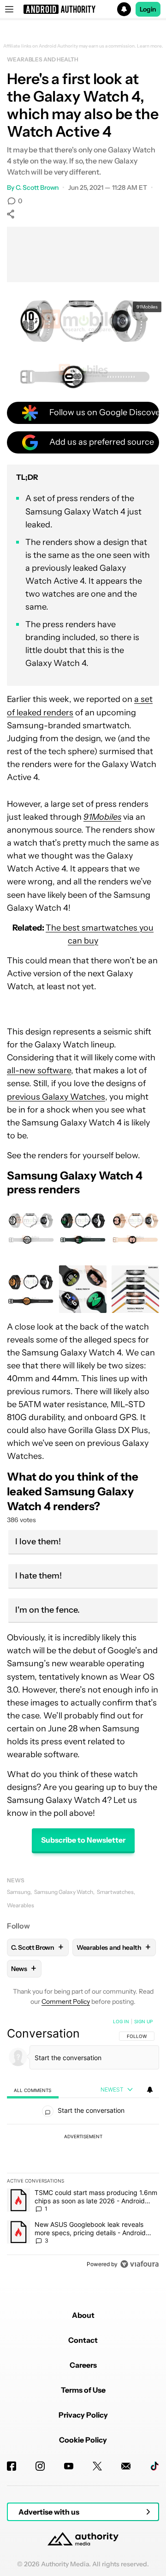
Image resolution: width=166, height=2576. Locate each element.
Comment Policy (66, 2002)
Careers (83, 2365)
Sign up (143, 2021)
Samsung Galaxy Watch (64, 1892)
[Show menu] (9, 9)
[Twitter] (97, 2466)
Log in (121, 2021)
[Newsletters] (126, 2466)
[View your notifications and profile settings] (150, 2090)
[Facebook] (12, 2466)
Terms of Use (83, 2390)
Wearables (21, 1905)
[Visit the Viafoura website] (139, 2264)
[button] (83, 9)
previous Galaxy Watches (56, 1097)
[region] (83, 2145)
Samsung (19, 1892)
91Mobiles (147, 307)
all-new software (39, 1070)
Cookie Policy (83, 2440)
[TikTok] (154, 2466)
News (16, 1880)
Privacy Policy (83, 2415)
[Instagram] (40, 2466)
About (83, 2315)
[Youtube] (69, 2466)
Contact (83, 2340)
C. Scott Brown (37, 187)
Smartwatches (115, 1892)
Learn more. (150, 46)
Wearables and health (43, 59)
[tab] (33, 2090)
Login (148, 9)
